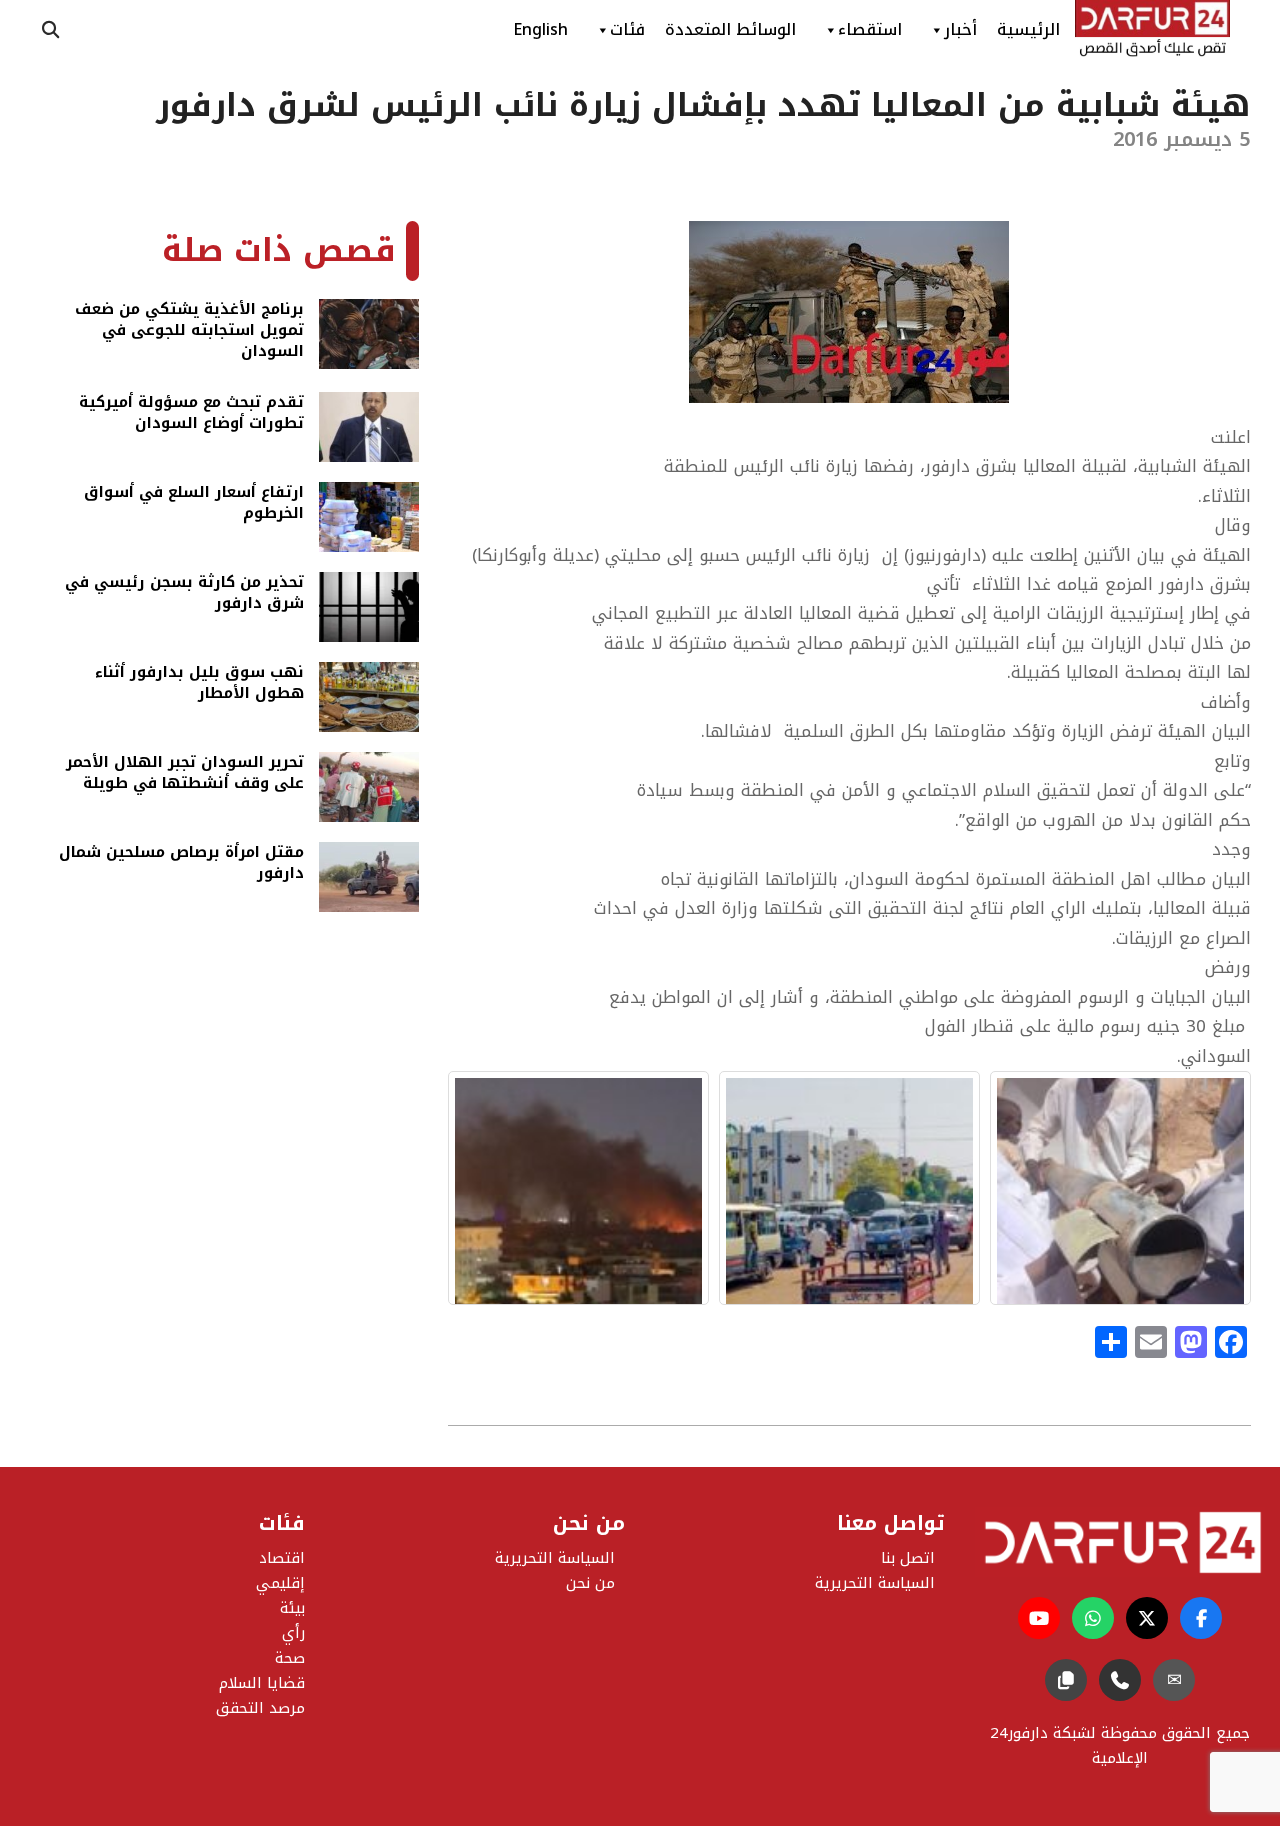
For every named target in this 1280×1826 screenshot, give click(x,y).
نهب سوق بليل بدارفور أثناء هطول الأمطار (199, 684)
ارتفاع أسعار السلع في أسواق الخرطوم (194, 504)
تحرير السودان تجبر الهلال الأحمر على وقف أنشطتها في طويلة (185, 774)
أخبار (960, 29)
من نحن (590, 1583)
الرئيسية (1028, 29)
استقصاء (870, 29)
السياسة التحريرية (555, 1558)
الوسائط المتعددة (730, 29)
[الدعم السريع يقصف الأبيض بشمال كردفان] (1120, 1188)
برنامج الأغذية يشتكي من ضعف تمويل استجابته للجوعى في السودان (189, 330)
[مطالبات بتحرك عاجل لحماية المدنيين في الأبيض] (849, 1188)
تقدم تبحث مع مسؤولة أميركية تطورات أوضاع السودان (191, 414)
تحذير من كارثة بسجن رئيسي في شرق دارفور (184, 594)
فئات (627, 29)
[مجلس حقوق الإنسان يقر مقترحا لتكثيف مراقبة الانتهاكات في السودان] (578, 1188)
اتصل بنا (908, 1558)
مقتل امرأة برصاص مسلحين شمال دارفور (181, 864)
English (540, 29)
